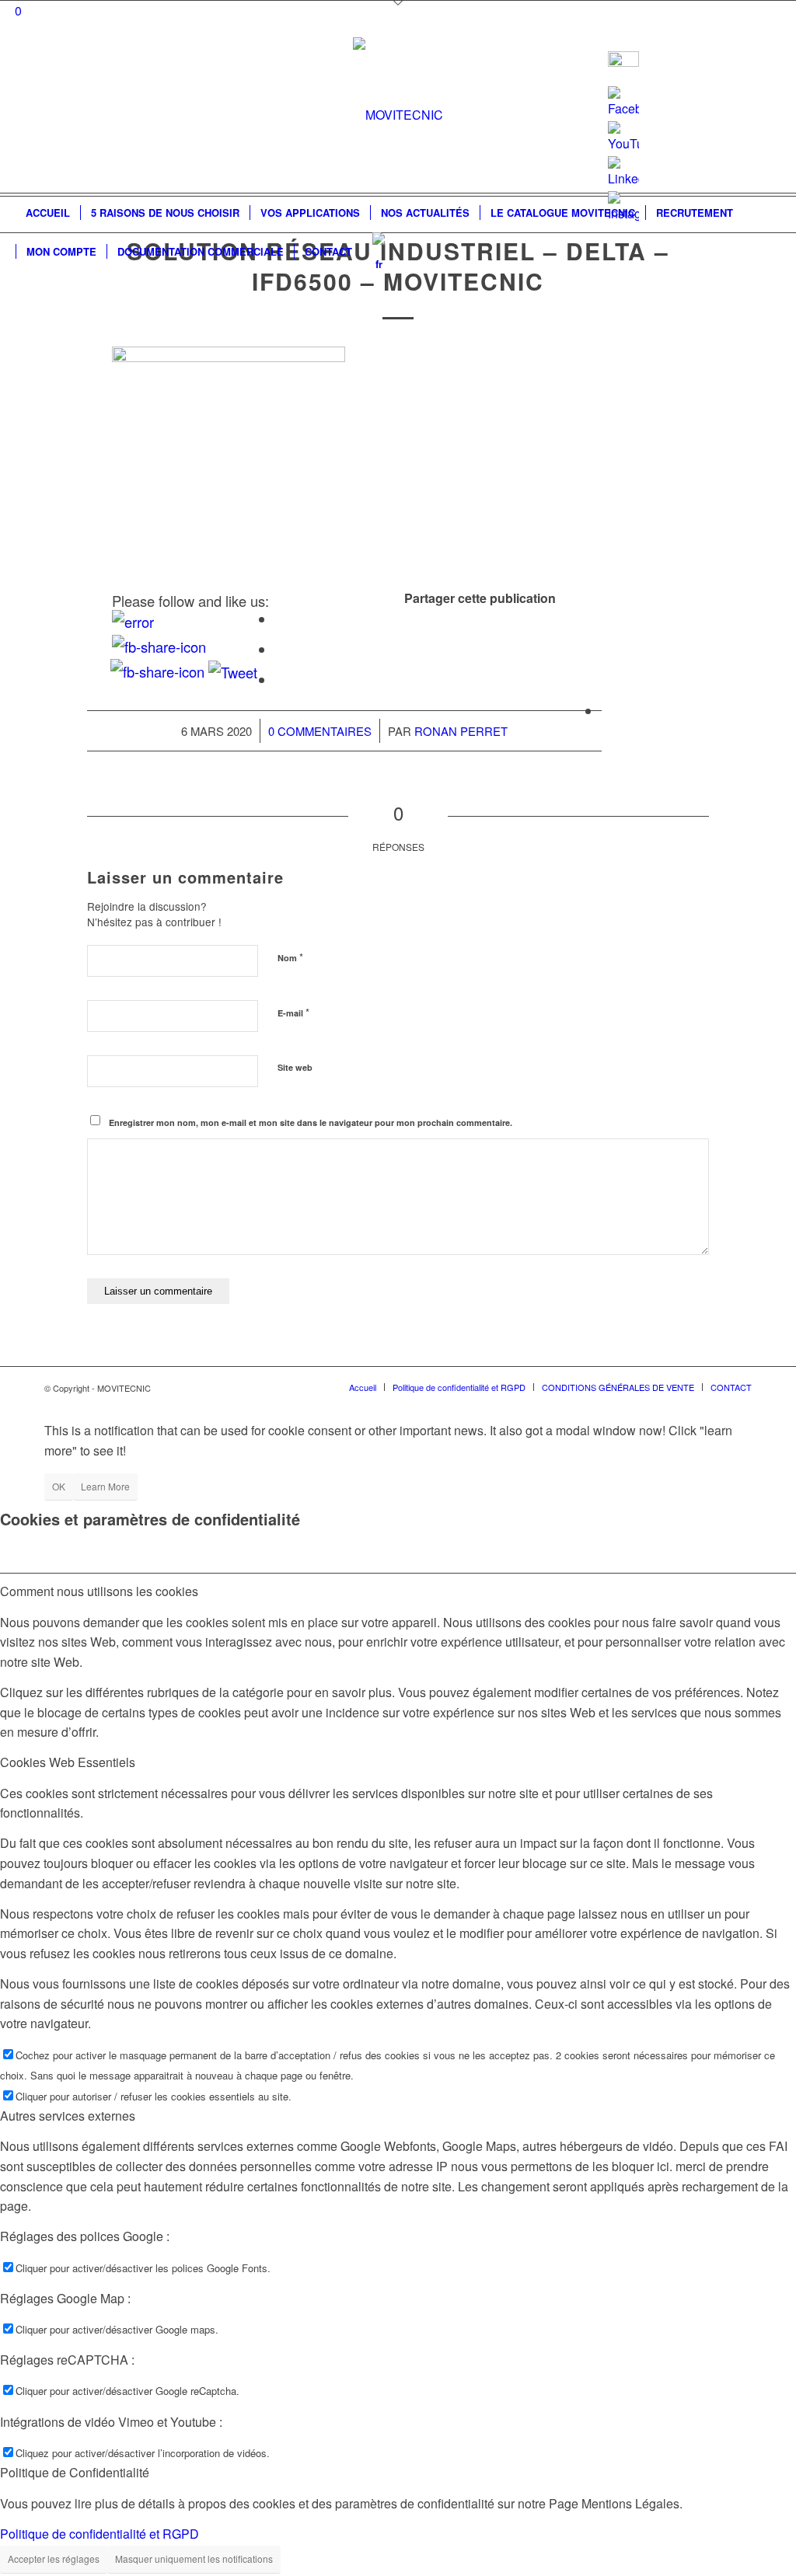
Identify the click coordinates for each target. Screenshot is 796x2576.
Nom (290, 957)
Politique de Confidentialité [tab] (75, 2472)
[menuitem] (48, 213)
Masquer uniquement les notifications (194, 2559)
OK (59, 1486)
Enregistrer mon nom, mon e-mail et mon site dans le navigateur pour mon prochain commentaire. (311, 1122)
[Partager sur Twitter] (281, 650)
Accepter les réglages (54, 2559)
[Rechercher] (770, 252)
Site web (295, 1067)
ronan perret (461, 731)
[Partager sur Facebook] (281, 619)
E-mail (293, 1012)
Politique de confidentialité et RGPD (99, 2534)
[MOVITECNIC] (398, 115)
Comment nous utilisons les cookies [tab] (99, 1591)
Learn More (105, 1486)
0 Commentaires (320, 731)
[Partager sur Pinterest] (607, 680)
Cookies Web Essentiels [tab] (68, 1762)
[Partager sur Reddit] (607, 711)
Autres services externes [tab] (68, 2116)
